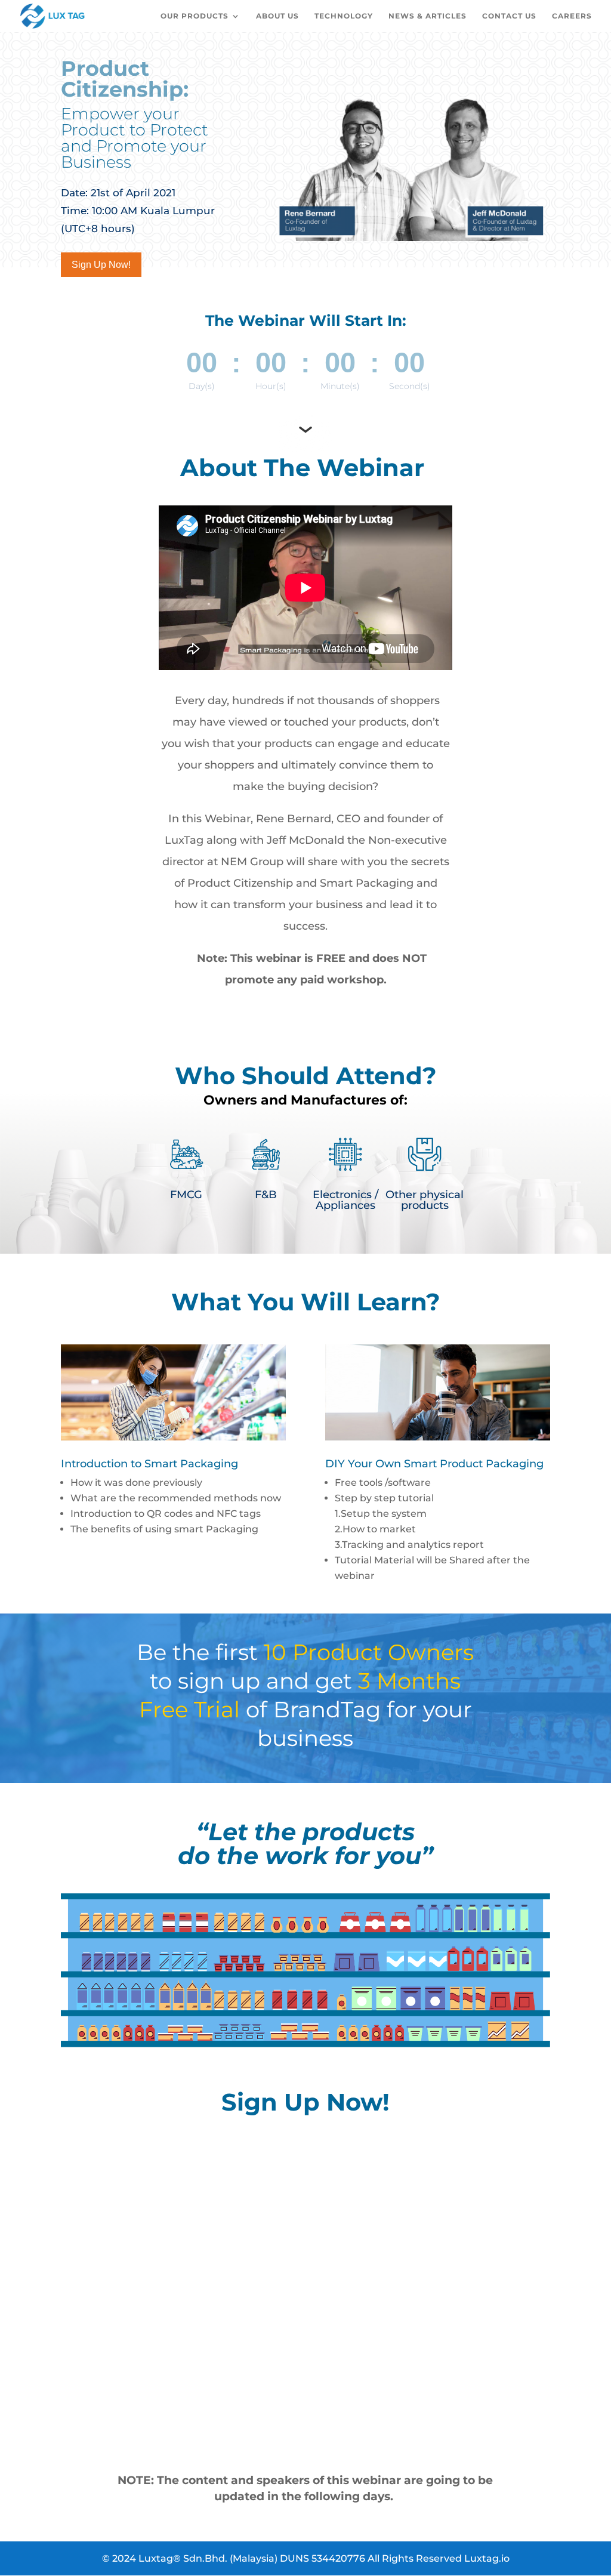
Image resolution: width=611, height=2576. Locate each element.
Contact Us (509, 16)
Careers (572, 16)
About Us (277, 16)
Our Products (195, 16)
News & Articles (428, 16)
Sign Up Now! (101, 265)
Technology (344, 16)
